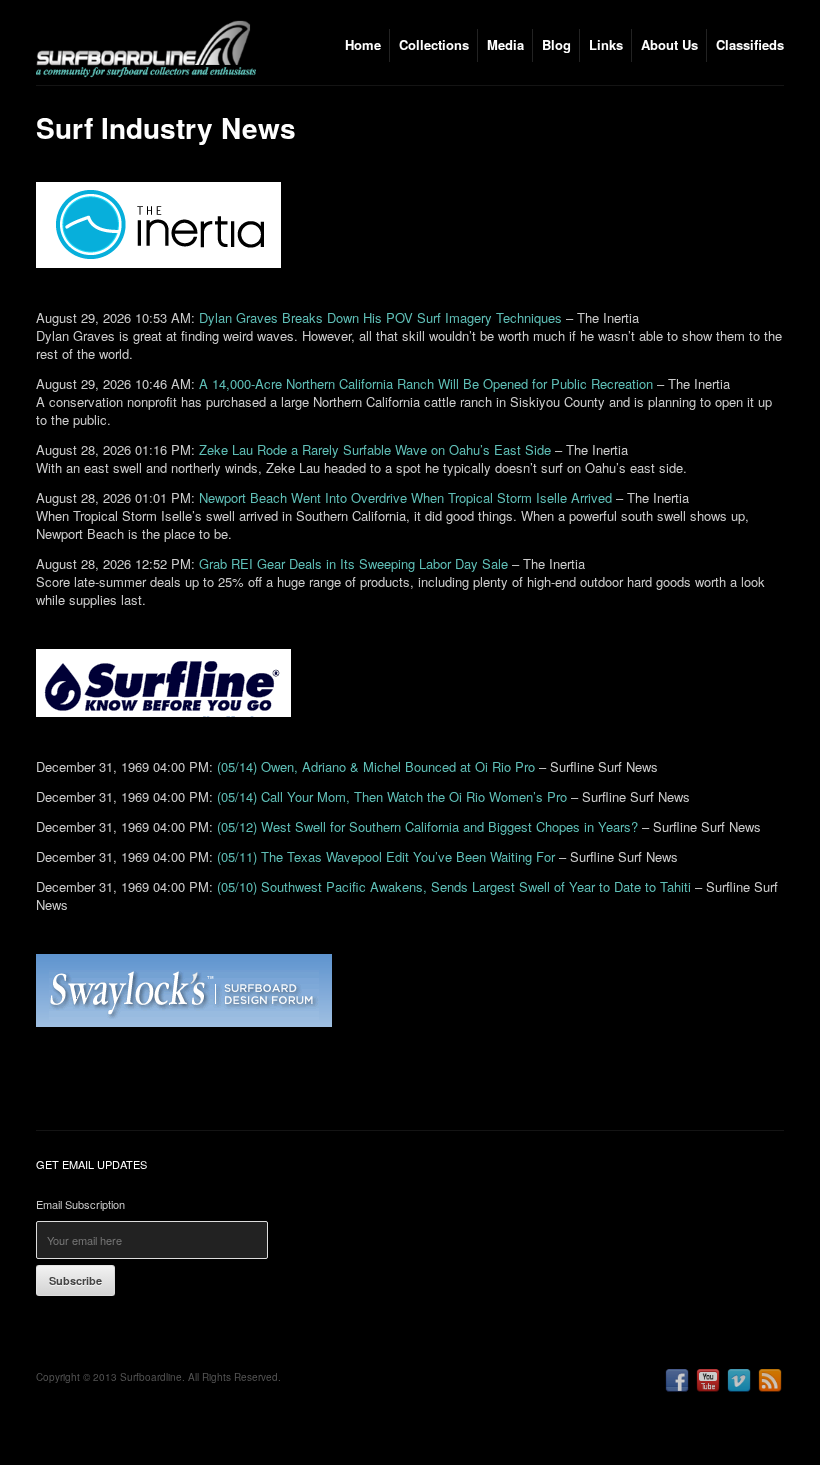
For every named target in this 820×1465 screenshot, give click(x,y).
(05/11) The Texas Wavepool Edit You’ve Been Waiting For (386, 856)
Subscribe (75, 1280)
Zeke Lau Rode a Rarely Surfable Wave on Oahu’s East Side (375, 449)
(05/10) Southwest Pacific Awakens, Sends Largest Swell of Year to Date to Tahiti (454, 886)
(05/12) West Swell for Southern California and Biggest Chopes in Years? (427, 826)
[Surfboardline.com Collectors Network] (146, 73)
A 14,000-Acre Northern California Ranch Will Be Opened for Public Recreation (426, 383)
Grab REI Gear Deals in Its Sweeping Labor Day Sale (353, 563)
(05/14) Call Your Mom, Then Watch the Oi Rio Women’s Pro (392, 796)
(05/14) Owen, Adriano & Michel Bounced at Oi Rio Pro (376, 766)
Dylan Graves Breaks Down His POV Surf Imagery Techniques (380, 317)
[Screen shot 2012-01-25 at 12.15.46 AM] (194, 1036)
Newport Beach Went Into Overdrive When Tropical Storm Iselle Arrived (405, 497)
